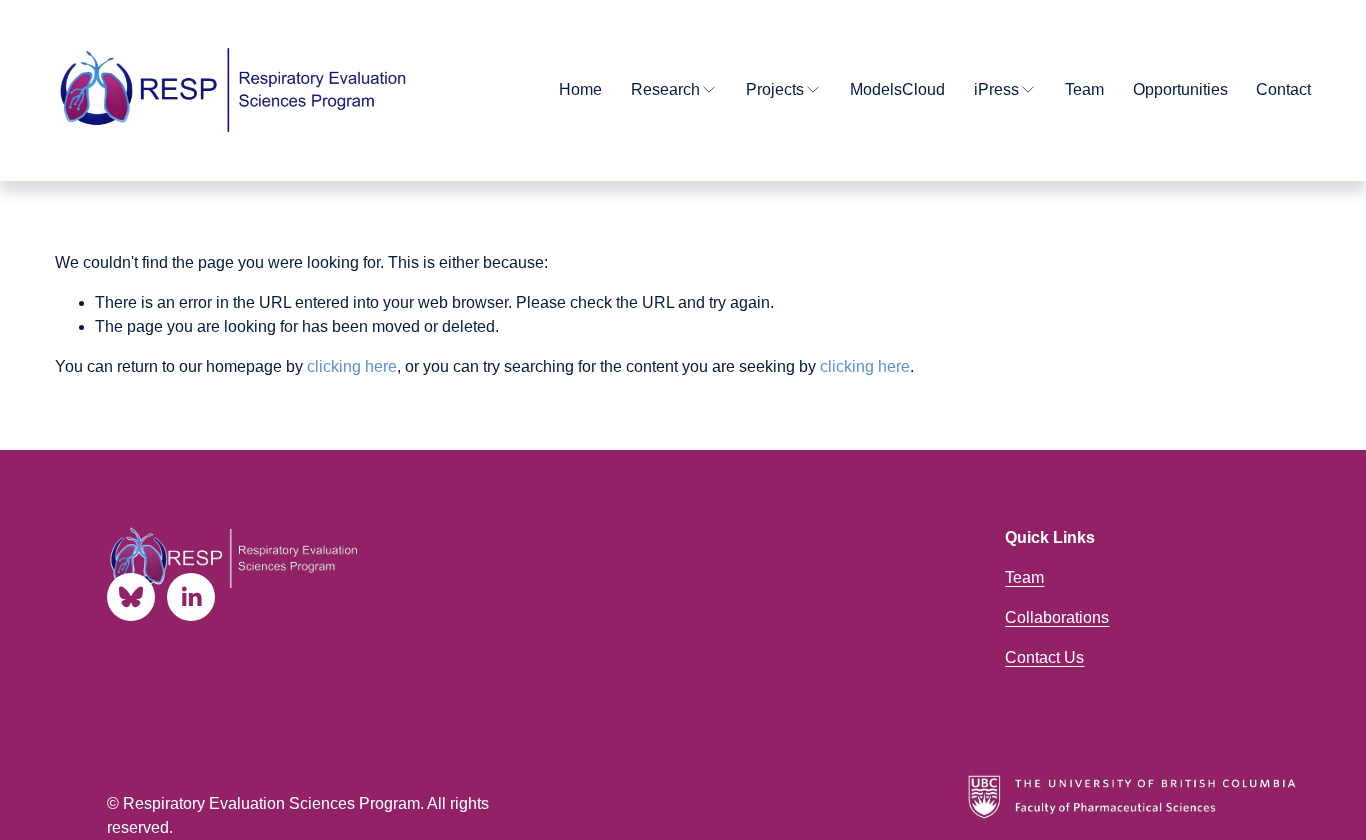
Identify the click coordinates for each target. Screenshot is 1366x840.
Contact (1283, 89)
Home (580, 89)
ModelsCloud (897, 89)
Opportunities (1180, 89)
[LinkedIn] (191, 597)
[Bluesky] (131, 597)
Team (1084, 89)
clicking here (352, 366)
